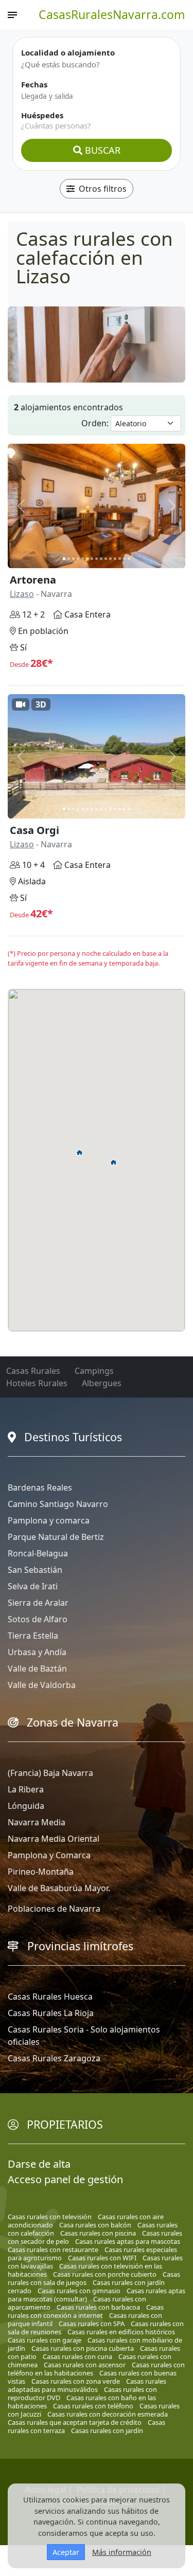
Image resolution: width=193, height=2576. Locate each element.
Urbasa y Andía (37, 1652)
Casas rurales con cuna (77, 2356)
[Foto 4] (78, 559)
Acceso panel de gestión (65, 2179)
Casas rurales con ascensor (85, 2365)
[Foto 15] (129, 559)
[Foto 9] (101, 559)
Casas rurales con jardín (107, 2430)
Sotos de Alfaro (38, 1619)
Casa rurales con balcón (95, 2225)
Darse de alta (39, 2164)
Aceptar (66, 2552)
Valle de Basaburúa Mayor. (59, 1888)
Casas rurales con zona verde (76, 2381)
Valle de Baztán (37, 1668)
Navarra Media (37, 1822)
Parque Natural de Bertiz (56, 1537)
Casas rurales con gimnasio (79, 2291)
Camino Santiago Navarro (58, 1504)
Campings (94, 1371)
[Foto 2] (69, 559)
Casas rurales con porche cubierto (105, 2274)
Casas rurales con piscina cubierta (83, 2348)
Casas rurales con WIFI (102, 2258)
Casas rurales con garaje (45, 2340)
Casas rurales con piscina (98, 2233)
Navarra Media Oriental (54, 1839)
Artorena (33, 580)
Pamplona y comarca (49, 1520)
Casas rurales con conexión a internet (86, 2311)
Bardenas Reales (40, 1487)
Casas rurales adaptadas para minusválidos (87, 2385)
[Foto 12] (115, 559)
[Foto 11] (110, 559)
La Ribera (26, 1789)
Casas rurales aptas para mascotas (128, 2241)
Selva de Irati (33, 1586)
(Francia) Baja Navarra (50, 1773)
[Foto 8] (97, 559)
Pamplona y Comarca (49, 1855)
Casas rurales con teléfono (93, 2406)
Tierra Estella (33, 1636)
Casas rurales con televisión (50, 2217)
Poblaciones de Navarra (54, 1909)
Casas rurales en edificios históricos (121, 2332)
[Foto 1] (64, 559)
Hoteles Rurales (37, 1383)
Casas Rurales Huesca (50, 1997)
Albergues (102, 1383)
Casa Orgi (34, 830)
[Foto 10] (106, 559)
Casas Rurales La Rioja (51, 2013)
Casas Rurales (33, 1371)
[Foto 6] (87, 559)
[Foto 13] (120, 559)
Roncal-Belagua (38, 1553)
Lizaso (22, 594)
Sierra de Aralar (38, 1603)
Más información (122, 2552)
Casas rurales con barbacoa (98, 2307)
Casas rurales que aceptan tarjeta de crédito (75, 2422)
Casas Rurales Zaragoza (54, 2058)
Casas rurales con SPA (92, 2324)
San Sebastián (35, 1570)
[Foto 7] (92, 559)
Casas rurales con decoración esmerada (108, 2414)
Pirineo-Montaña (41, 1872)
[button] (80, 1152)
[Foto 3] (73, 559)
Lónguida (26, 1806)
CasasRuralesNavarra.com (112, 14)
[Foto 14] (124, 559)
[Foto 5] (83, 559)
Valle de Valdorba (42, 1685)
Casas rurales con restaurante (53, 2250)
